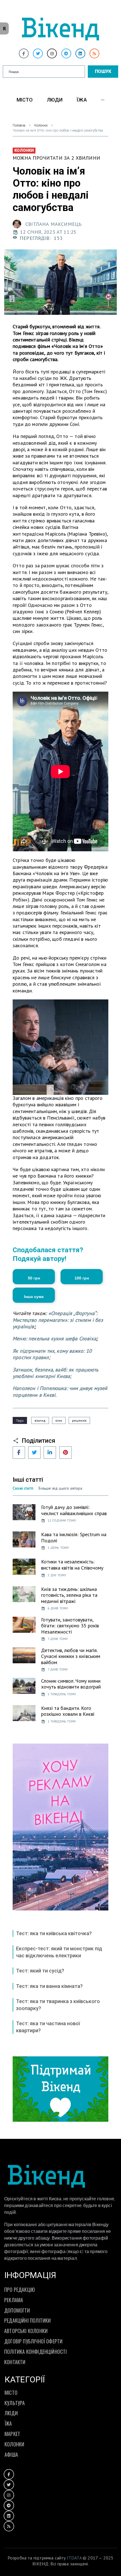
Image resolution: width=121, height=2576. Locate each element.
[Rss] (94, 53)
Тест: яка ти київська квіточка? (54, 1933)
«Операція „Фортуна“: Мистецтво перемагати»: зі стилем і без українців (58, 1320)
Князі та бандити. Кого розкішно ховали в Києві (68, 1711)
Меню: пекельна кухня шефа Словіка (54, 1339)
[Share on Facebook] (19, 1453)
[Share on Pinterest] (66, 1453)
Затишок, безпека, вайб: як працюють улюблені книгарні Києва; (55, 1373)
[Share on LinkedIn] (50, 1453)
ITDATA (74, 2558)
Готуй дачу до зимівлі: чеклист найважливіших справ (74, 1510)
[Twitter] (38, 53)
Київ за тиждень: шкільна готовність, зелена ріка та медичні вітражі (69, 1595)
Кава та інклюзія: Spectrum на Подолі (74, 1537)
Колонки (41, 125)
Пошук (103, 71)
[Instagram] (52, 53)
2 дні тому (57, 1575)
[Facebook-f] (24, 53)
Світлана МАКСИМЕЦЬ (53, 224)
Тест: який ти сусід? (40, 1971)
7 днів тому (58, 1639)
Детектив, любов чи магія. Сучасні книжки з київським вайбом (71, 1656)
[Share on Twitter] (34, 1453)
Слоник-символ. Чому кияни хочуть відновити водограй (71, 1684)
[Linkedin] (80, 53)
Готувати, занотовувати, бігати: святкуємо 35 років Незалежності (70, 1626)
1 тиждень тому (62, 1694)
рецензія (79, 1420)
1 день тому (58, 1548)
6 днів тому (58, 1608)
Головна (19, 125)
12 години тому (62, 1520)
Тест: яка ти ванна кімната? (49, 1986)
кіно (59, 1420)
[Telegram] (66, 53)
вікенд (40, 1420)
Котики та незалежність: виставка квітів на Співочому (72, 1565)
